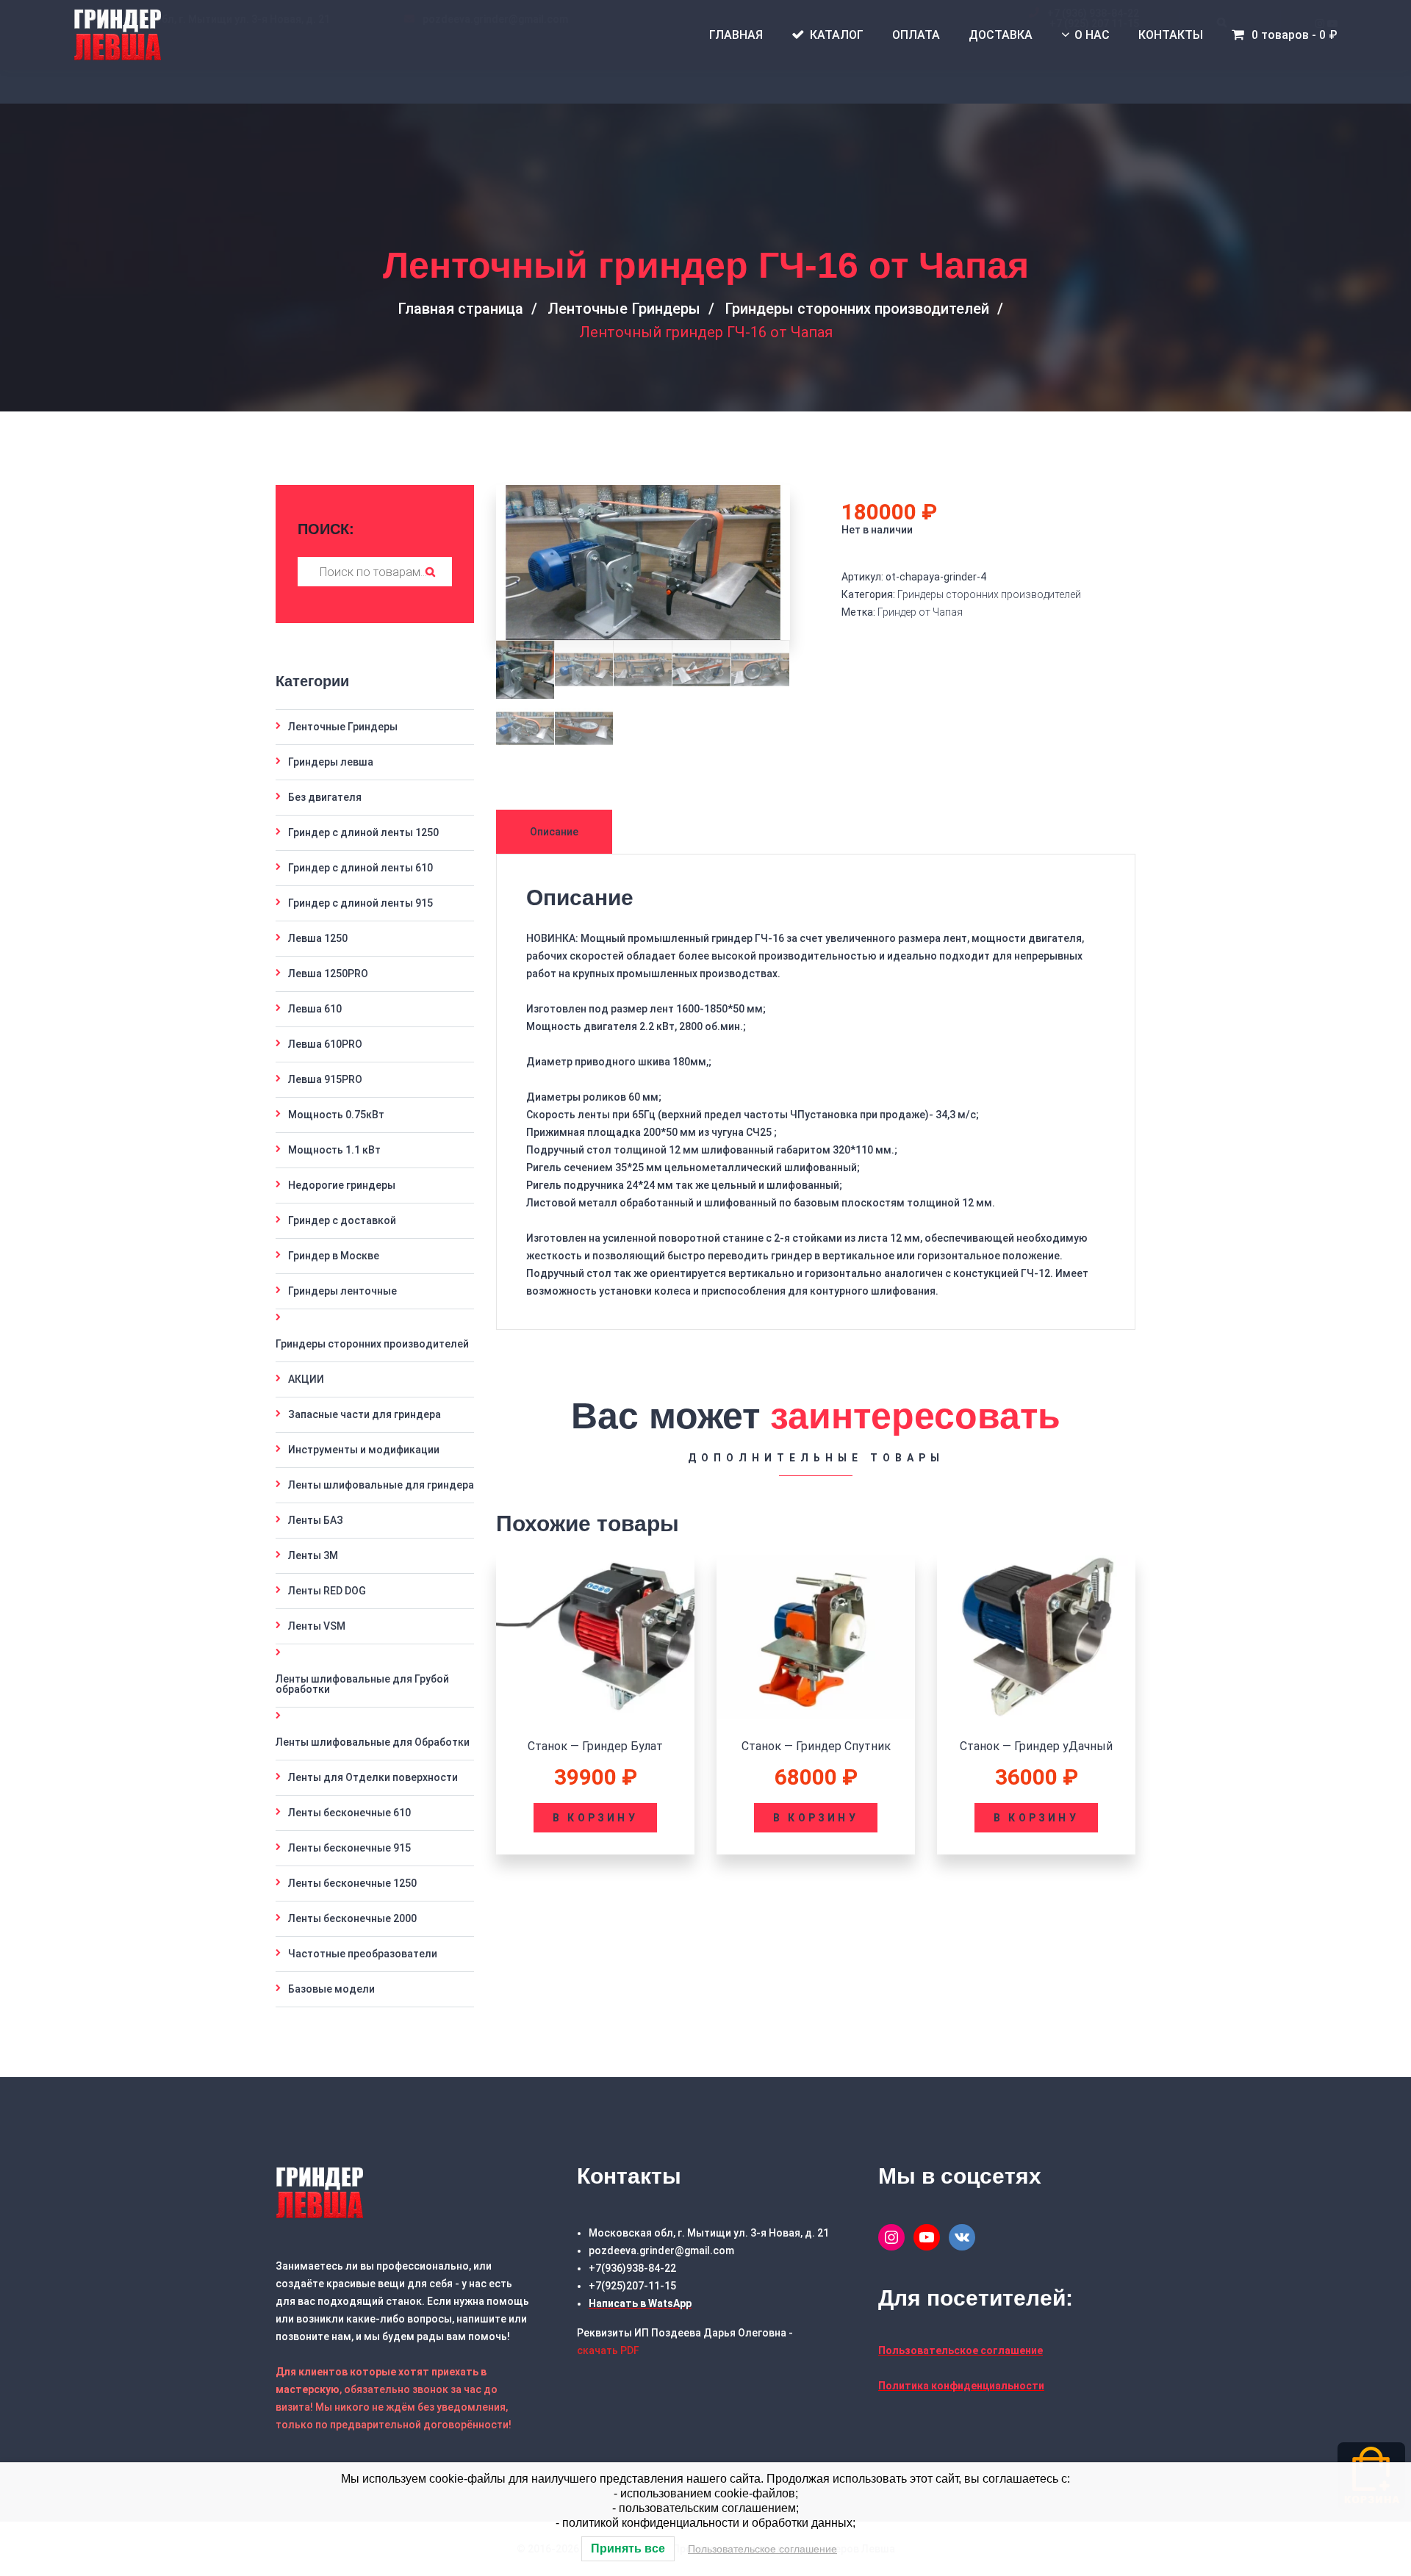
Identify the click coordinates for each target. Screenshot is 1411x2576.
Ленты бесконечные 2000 (352, 1918)
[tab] (556, 832)
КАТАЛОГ (837, 35)
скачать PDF (608, 2350)
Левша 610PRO (325, 1044)
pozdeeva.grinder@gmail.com (661, 2251)
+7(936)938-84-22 (632, 2268)
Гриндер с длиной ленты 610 (360, 868)
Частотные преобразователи (363, 1954)
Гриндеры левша (331, 762)
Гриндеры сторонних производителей (857, 309)
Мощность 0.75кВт (336, 1115)
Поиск (430, 572)
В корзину (595, 1818)
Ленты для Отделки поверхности (373, 1777)
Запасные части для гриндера (365, 1414)
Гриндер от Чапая (920, 612)
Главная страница (460, 309)
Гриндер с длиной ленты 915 (360, 903)
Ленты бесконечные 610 (349, 1813)
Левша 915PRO (325, 1079)
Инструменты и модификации (364, 1450)
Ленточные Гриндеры (624, 309)
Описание (554, 832)
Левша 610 (315, 1009)
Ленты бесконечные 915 (349, 1848)
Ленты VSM (317, 1626)
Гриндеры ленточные (342, 1291)
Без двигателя (325, 797)
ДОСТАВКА (1001, 35)
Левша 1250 (318, 938)
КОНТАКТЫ (1171, 35)
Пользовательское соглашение (762, 2549)
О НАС (1092, 35)
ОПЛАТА (916, 35)
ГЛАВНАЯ (736, 35)
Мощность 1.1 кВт (334, 1150)
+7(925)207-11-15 (632, 2286)
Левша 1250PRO (328, 974)
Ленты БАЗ (316, 1520)
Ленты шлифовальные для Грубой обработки (362, 1684)
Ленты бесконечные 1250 (352, 1883)
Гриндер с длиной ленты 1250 (363, 832)
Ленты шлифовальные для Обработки (373, 1742)
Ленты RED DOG (327, 1591)
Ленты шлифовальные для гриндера (381, 1485)
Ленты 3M (313, 1555)
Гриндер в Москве (334, 1256)
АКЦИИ (306, 1379)
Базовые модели (331, 1989)
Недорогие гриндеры (342, 1185)
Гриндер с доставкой (342, 1220)
